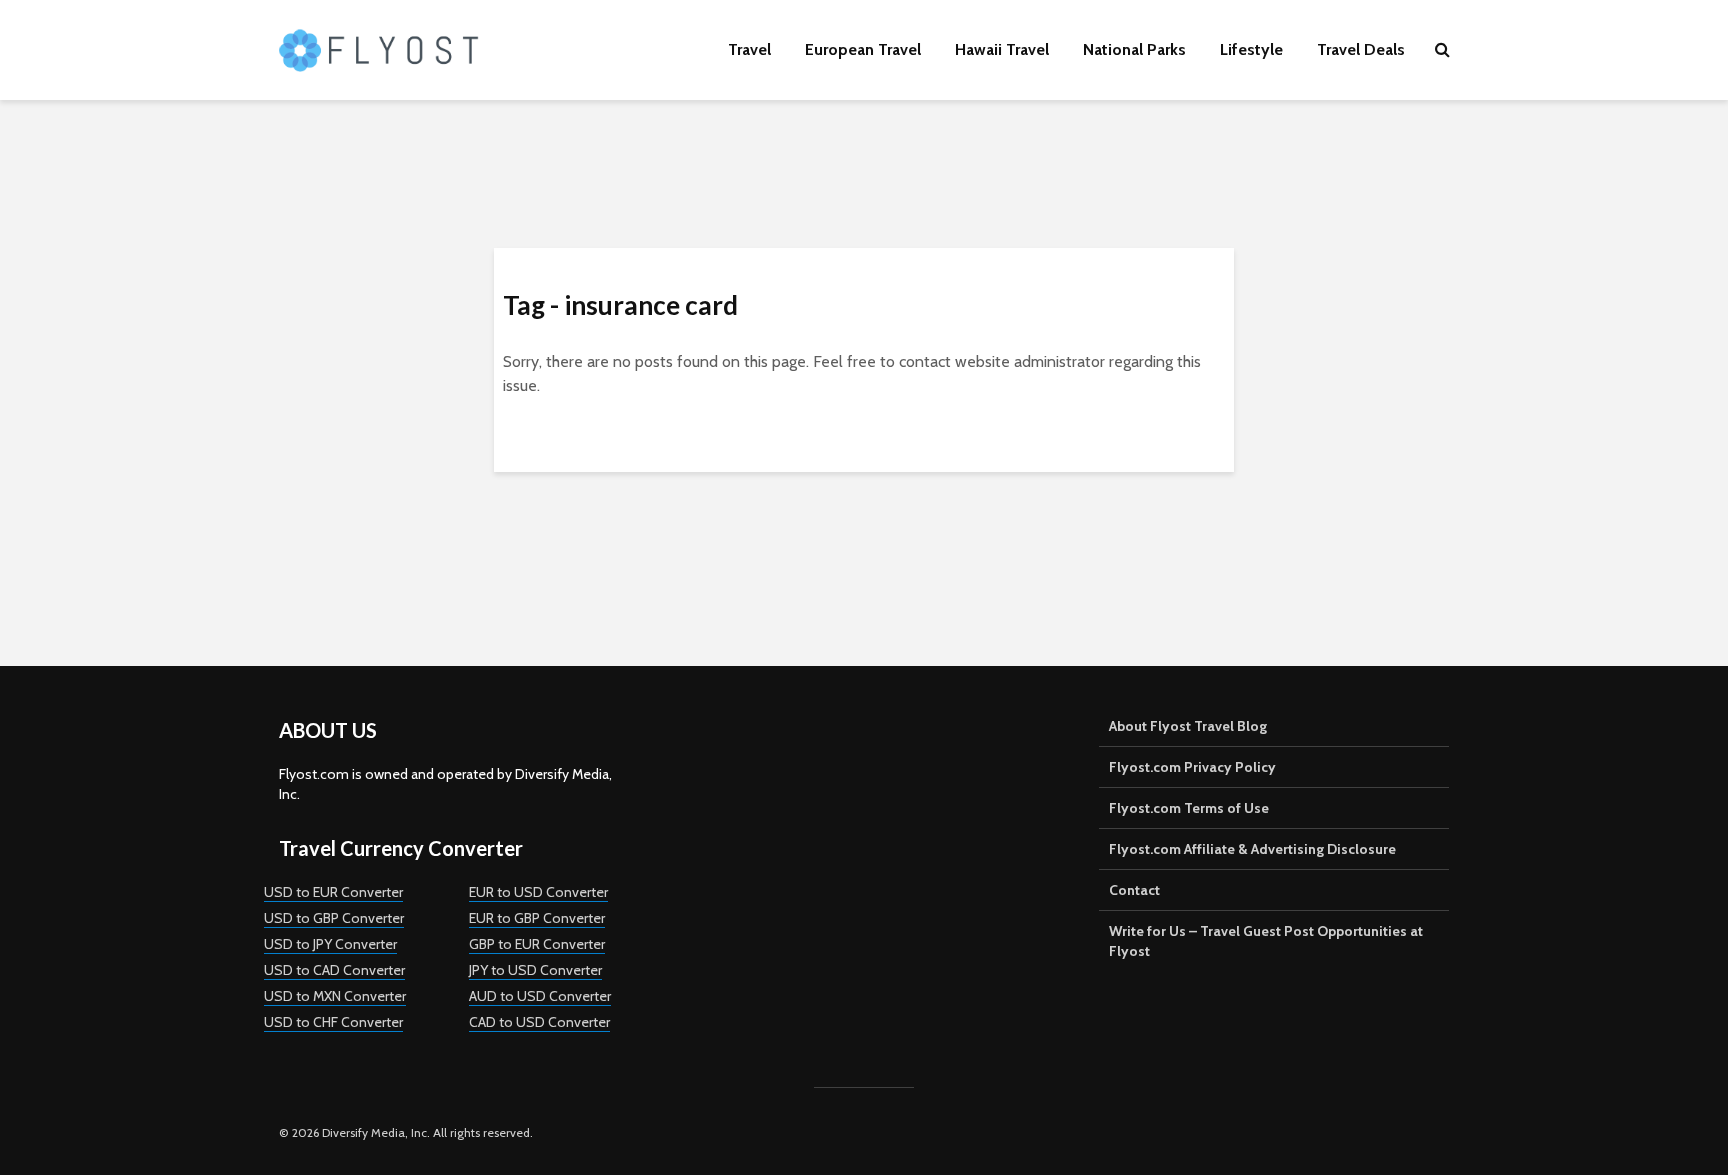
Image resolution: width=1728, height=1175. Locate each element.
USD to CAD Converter (334, 970)
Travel (749, 49)
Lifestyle (1251, 49)
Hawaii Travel (1002, 49)
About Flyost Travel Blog (1188, 726)
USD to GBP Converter (334, 918)
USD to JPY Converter (330, 944)
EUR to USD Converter (538, 892)
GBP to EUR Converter (537, 944)
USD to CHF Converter (333, 1022)
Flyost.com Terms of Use (1189, 808)
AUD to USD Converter (540, 996)
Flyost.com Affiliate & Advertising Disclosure (1252, 849)
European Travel (863, 49)
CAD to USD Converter (539, 1022)
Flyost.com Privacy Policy (1192, 767)
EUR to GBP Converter (537, 918)
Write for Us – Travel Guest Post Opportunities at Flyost (1266, 941)
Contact (1134, 890)
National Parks (1134, 49)
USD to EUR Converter (333, 892)
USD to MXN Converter (335, 996)
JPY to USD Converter (535, 970)
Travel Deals (1361, 49)
